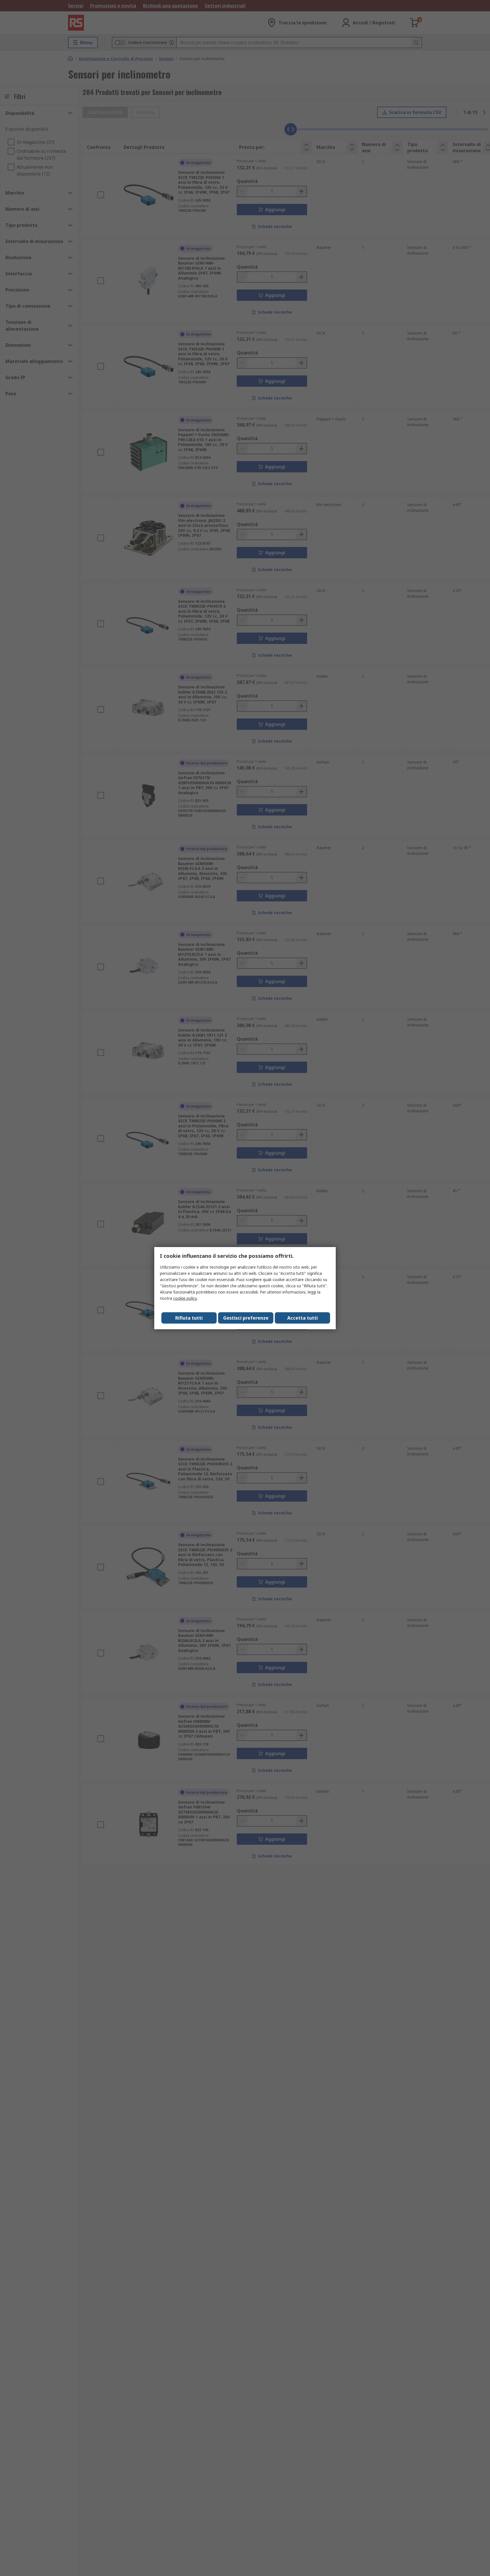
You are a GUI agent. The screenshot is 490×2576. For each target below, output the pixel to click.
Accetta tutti (303, 1318)
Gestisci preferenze (246, 1318)
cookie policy (185, 1298)
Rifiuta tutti (189, 1318)
